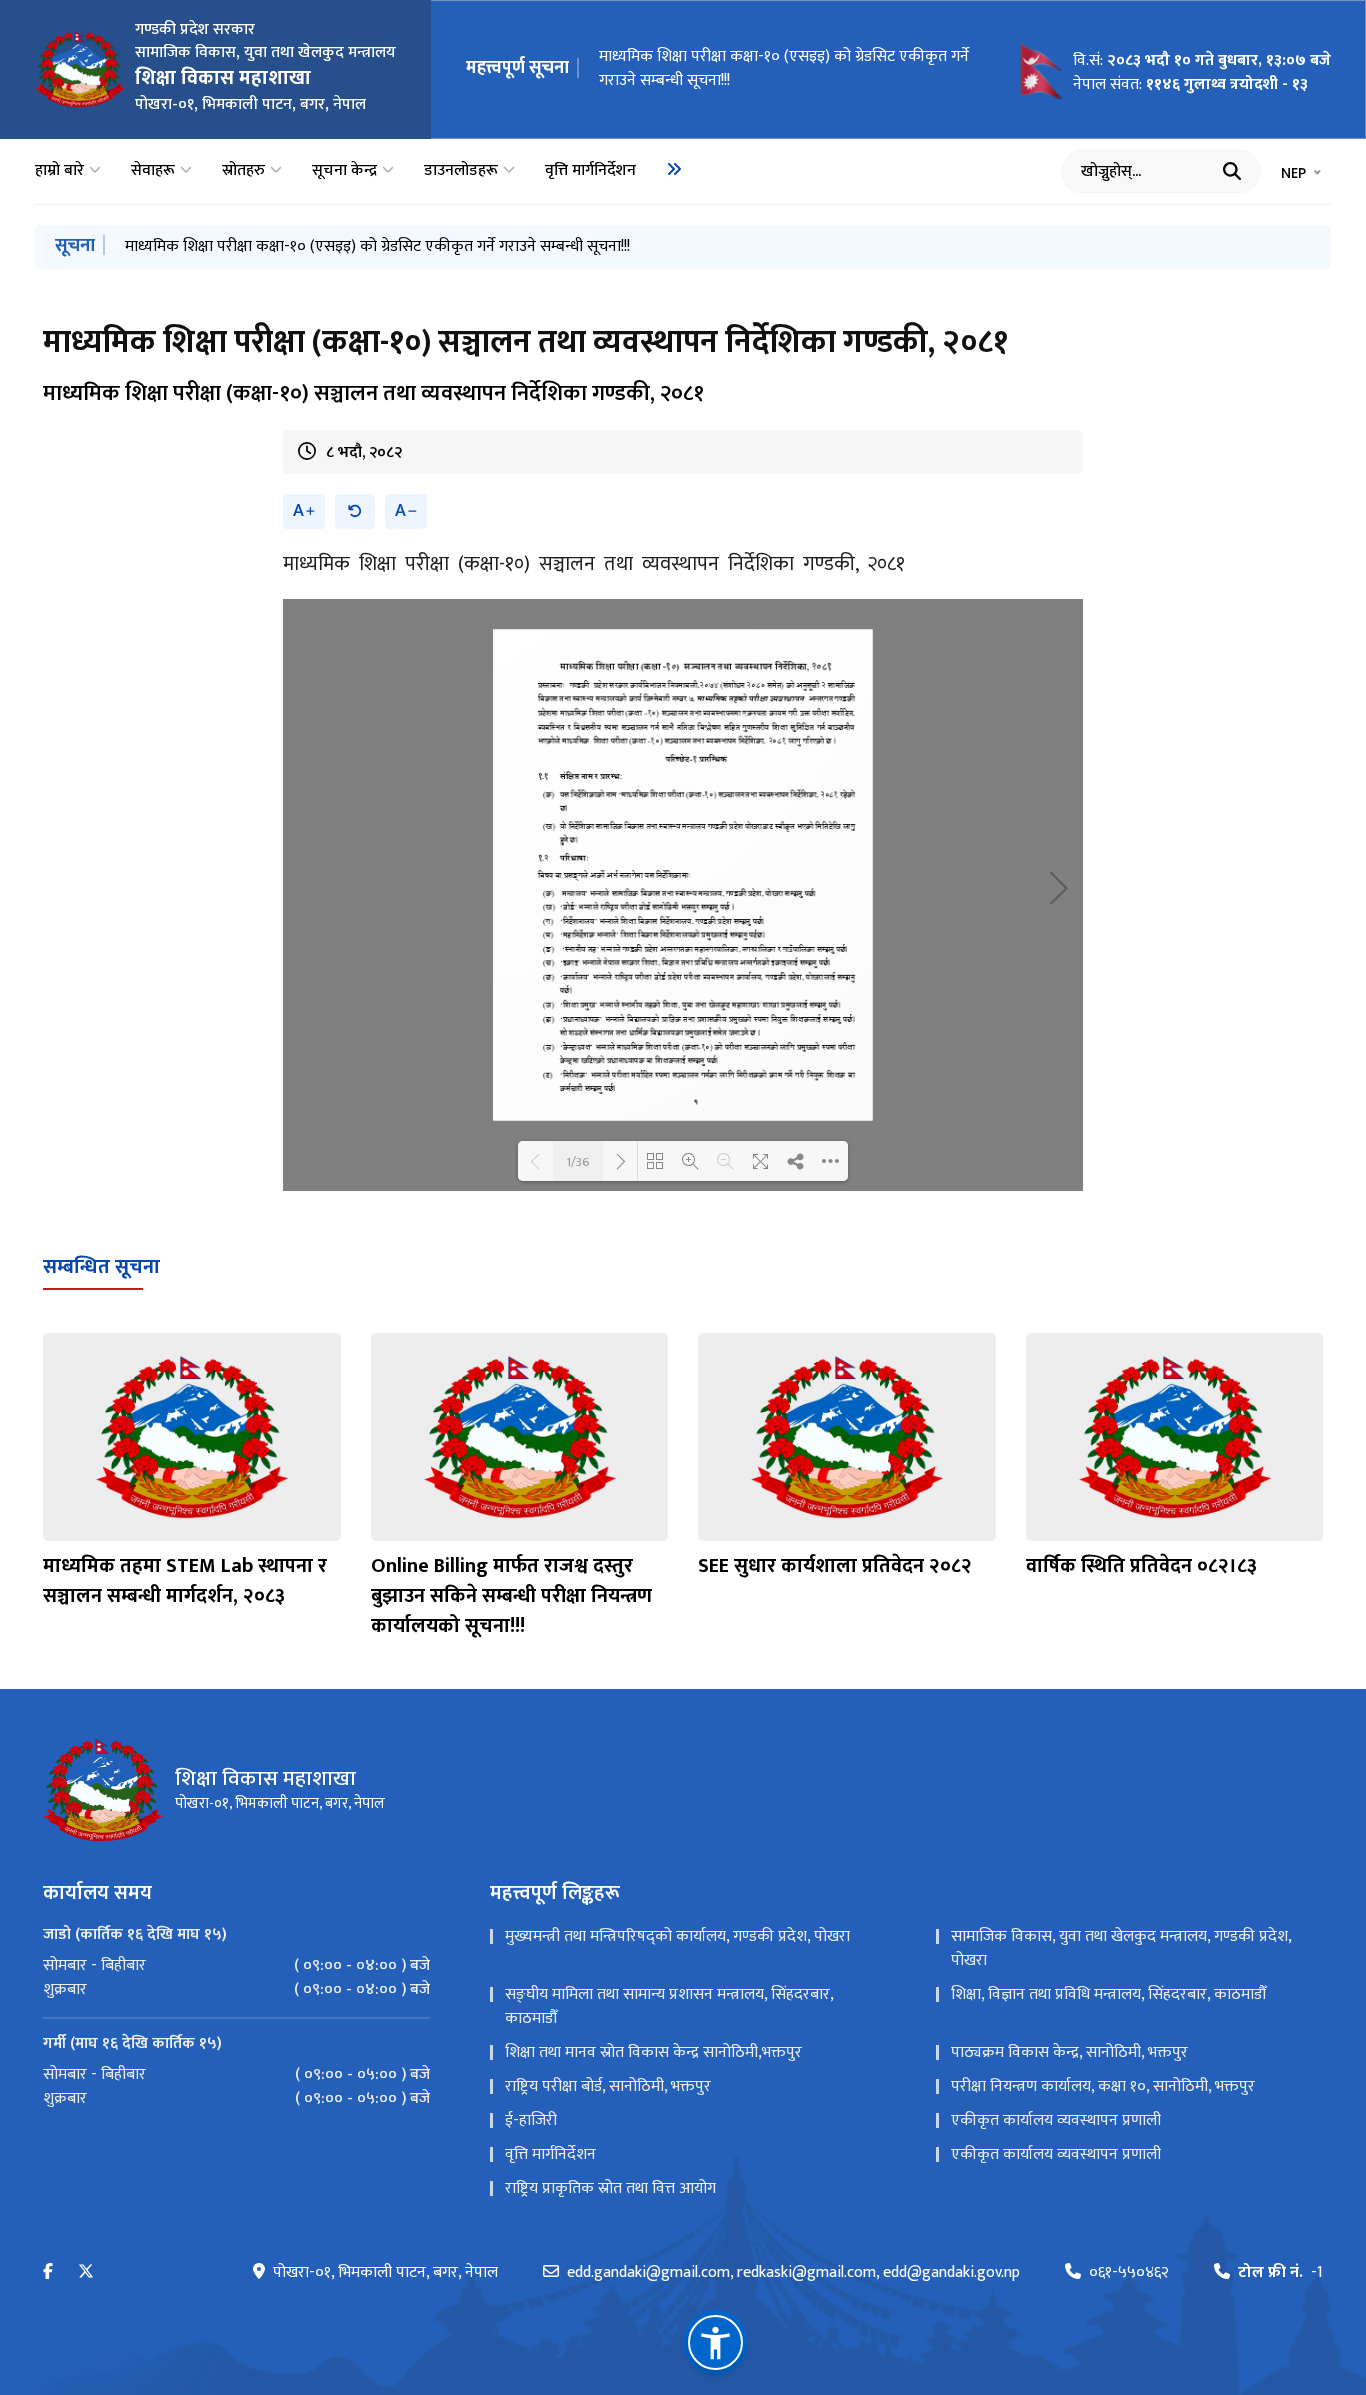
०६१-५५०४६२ (1129, 2273)
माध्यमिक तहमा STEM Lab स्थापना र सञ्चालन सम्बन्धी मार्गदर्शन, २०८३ (185, 1581)
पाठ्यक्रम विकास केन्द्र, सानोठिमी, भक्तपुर (1069, 2052)
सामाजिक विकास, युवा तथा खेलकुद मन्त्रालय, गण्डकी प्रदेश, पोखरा (1121, 1948)
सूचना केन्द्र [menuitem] (344, 171)
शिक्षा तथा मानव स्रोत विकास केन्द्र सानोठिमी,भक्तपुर (653, 2052)
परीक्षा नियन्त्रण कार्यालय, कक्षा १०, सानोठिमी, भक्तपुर (1103, 2086)
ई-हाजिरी (531, 2120)
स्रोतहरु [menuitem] (243, 171)
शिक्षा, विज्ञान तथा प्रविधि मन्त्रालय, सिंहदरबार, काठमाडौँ (1108, 1994)
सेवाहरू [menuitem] (153, 171)
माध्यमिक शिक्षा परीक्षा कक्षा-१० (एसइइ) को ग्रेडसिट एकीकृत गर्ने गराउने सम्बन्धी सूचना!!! (784, 68)
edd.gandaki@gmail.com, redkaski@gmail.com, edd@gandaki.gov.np (793, 2273)
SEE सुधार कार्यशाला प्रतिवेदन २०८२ (835, 1566)
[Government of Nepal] (80, 69)
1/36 (578, 1161)
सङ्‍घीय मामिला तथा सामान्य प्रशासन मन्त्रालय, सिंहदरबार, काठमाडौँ (669, 2006)
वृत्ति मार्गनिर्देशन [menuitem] (590, 171)
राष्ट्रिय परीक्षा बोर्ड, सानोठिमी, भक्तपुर (608, 2086)
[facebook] (48, 2272)
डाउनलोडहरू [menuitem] (461, 171)
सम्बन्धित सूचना (101, 1267)
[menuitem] (674, 169)
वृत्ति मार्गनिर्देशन (550, 2154)
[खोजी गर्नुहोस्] (1232, 171)
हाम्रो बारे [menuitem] (59, 171)
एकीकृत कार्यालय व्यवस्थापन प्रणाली (1056, 2120)
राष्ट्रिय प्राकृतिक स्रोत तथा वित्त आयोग (610, 2188)
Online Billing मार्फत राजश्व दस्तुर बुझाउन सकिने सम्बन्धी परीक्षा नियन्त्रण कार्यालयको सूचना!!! (511, 1596)
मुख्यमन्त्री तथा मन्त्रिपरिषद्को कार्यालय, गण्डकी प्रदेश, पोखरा (677, 1936)
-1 (1280, 2273)
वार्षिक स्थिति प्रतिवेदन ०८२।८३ (1141, 1566)
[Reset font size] (355, 511)
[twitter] (86, 2272)
